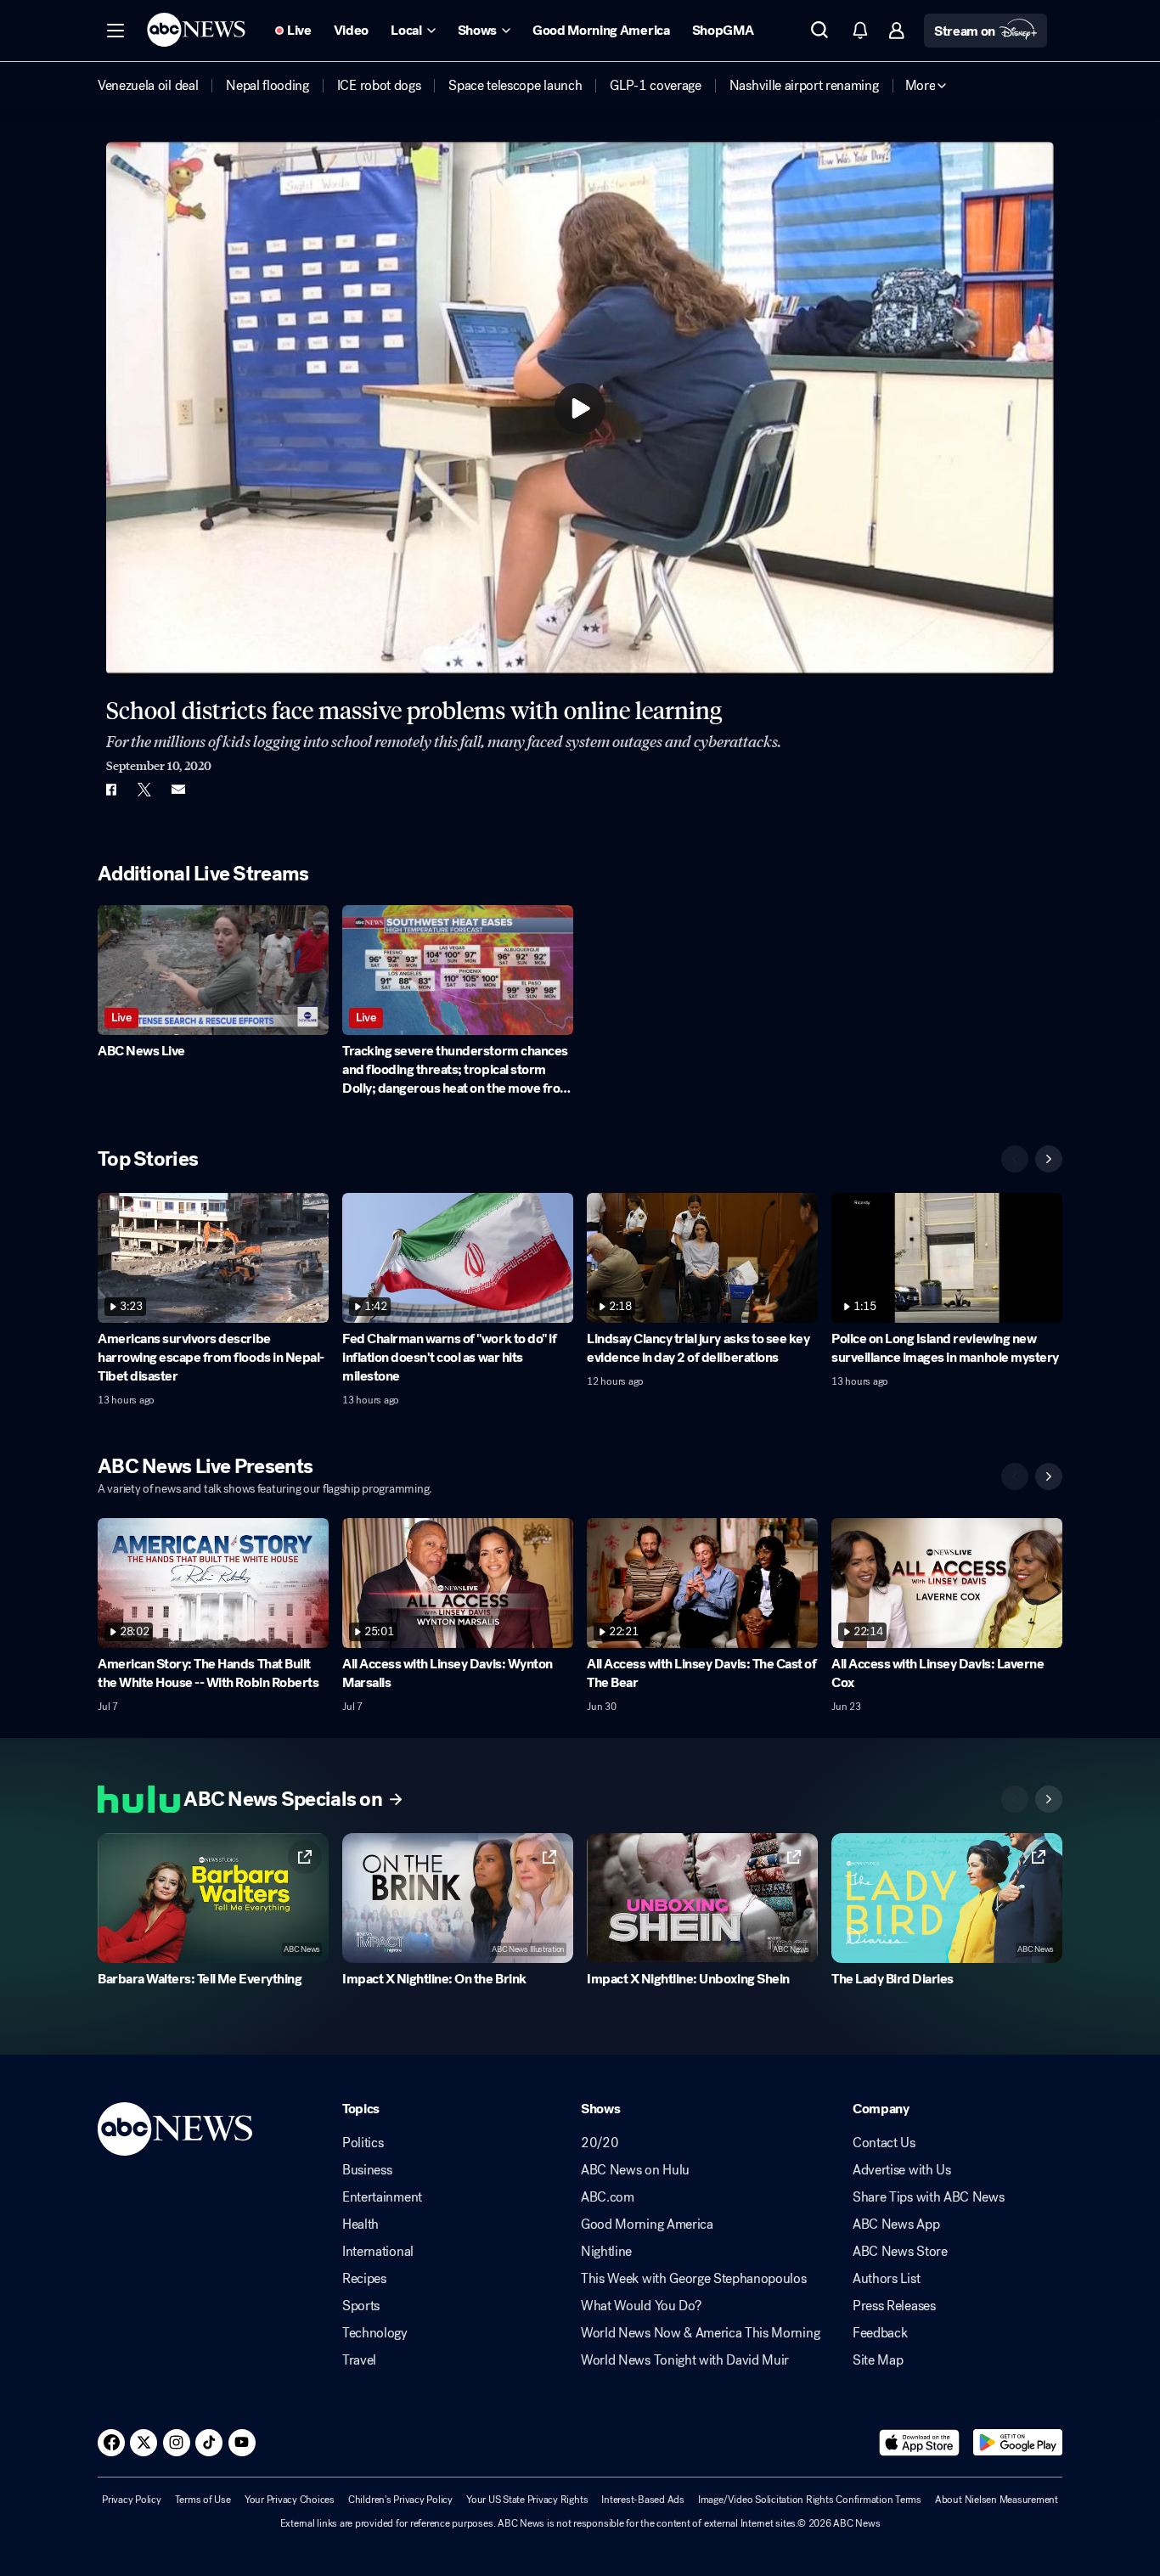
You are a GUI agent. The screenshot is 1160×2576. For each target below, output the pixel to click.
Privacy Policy (132, 2500)
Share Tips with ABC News (928, 2197)
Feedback (880, 2333)
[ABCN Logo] (196, 30)
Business (367, 2170)
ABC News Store (900, 2252)
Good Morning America (647, 2224)
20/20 (600, 2143)
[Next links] (1049, 1799)
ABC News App (896, 2224)
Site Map (878, 2360)
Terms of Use (203, 2500)
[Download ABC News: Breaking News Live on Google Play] (1018, 2443)
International (378, 2252)
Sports (361, 2306)
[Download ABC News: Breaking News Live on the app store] (920, 2443)
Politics (363, 2143)
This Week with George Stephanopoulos (693, 2279)
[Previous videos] (1015, 1159)
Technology (375, 2333)
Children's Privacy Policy (400, 2500)
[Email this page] (178, 790)
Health (360, 2224)
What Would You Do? (641, 2306)
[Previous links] (1015, 1799)
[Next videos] (1049, 1159)
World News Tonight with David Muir (685, 2360)
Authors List (886, 2279)
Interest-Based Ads (643, 2500)
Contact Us (884, 2143)
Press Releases (894, 2306)
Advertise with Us (902, 2170)
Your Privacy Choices (290, 2500)
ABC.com (608, 2197)
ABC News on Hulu (635, 2170)
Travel (359, 2360)
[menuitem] (148, 86)
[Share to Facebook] (110, 790)
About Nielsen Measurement (997, 2500)
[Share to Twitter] (144, 790)
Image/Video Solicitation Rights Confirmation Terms (810, 2500)
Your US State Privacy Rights (527, 2500)
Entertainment (382, 2197)
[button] (115, 31)
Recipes (364, 2279)
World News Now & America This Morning (700, 2333)
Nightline (606, 2252)
